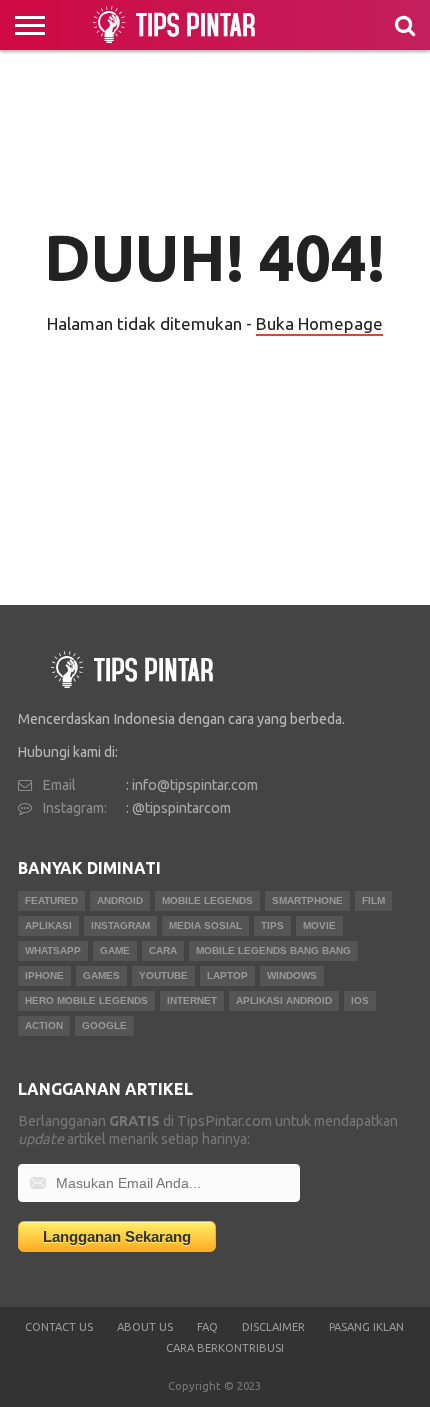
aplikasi (48, 925)
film (373, 900)
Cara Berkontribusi (225, 1348)
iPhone (44, 975)
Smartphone (307, 900)
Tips (272, 925)
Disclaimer (273, 1327)
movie (319, 925)
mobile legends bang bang (273, 950)
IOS (360, 1000)
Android (120, 900)
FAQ (207, 1327)
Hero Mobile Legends (86, 1000)
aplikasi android (284, 1000)
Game (115, 950)
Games (101, 975)
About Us (145, 1327)
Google (104, 1025)
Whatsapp (53, 950)
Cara (163, 950)
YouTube (163, 975)
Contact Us (59, 1327)
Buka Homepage (319, 323)
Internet (192, 1000)
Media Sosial (205, 925)
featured (51, 900)
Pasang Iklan (366, 1327)
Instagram (120, 925)
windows (292, 975)
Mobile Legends (207, 900)
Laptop (227, 975)
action (44, 1025)
